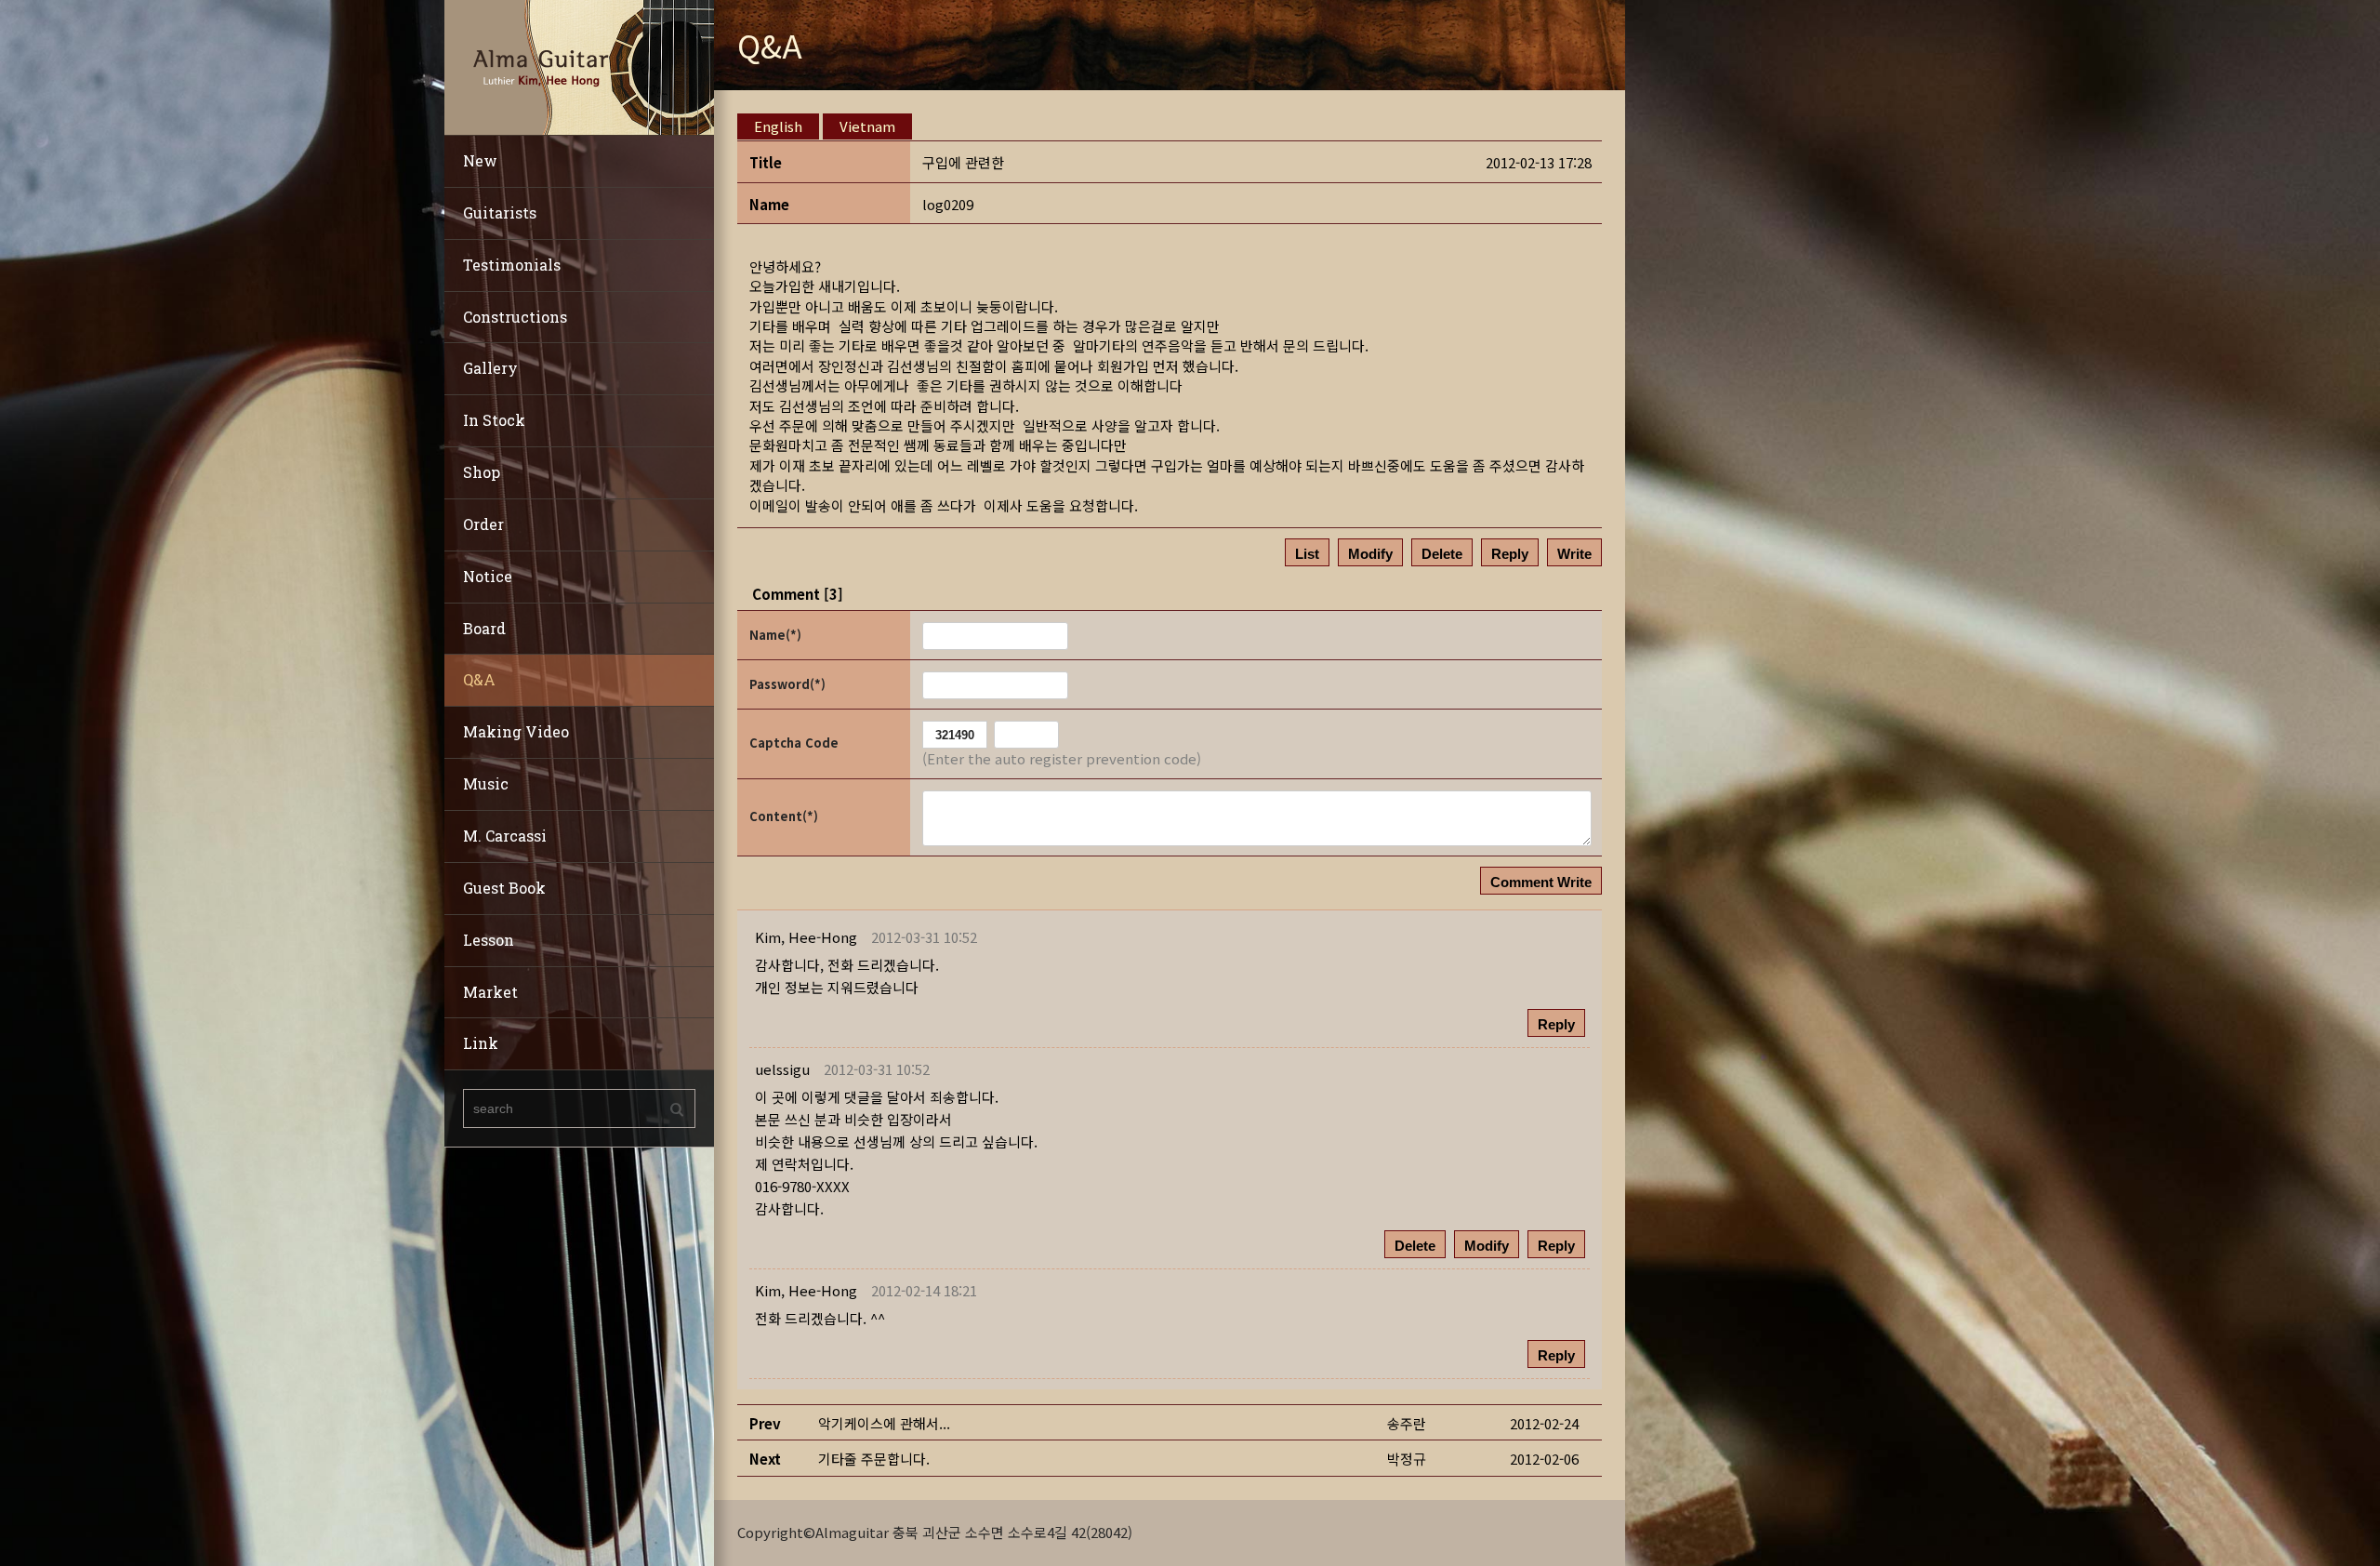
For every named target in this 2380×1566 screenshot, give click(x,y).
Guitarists (500, 212)
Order (483, 524)
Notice (488, 576)
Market (490, 992)
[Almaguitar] (579, 66)
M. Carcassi (505, 836)
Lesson (489, 940)
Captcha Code (794, 743)
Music (486, 783)
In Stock (494, 420)
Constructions (515, 317)
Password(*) (787, 684)
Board (484, 628)
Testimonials (512, 265)
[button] (806, 937)
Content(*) (784, 816)
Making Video (516, 731)
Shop (482, 472)
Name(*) (775, 635)
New (480, 160)
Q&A (479, 679)
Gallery (490, 368)
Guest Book (504, 888)
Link (481, 1043)
